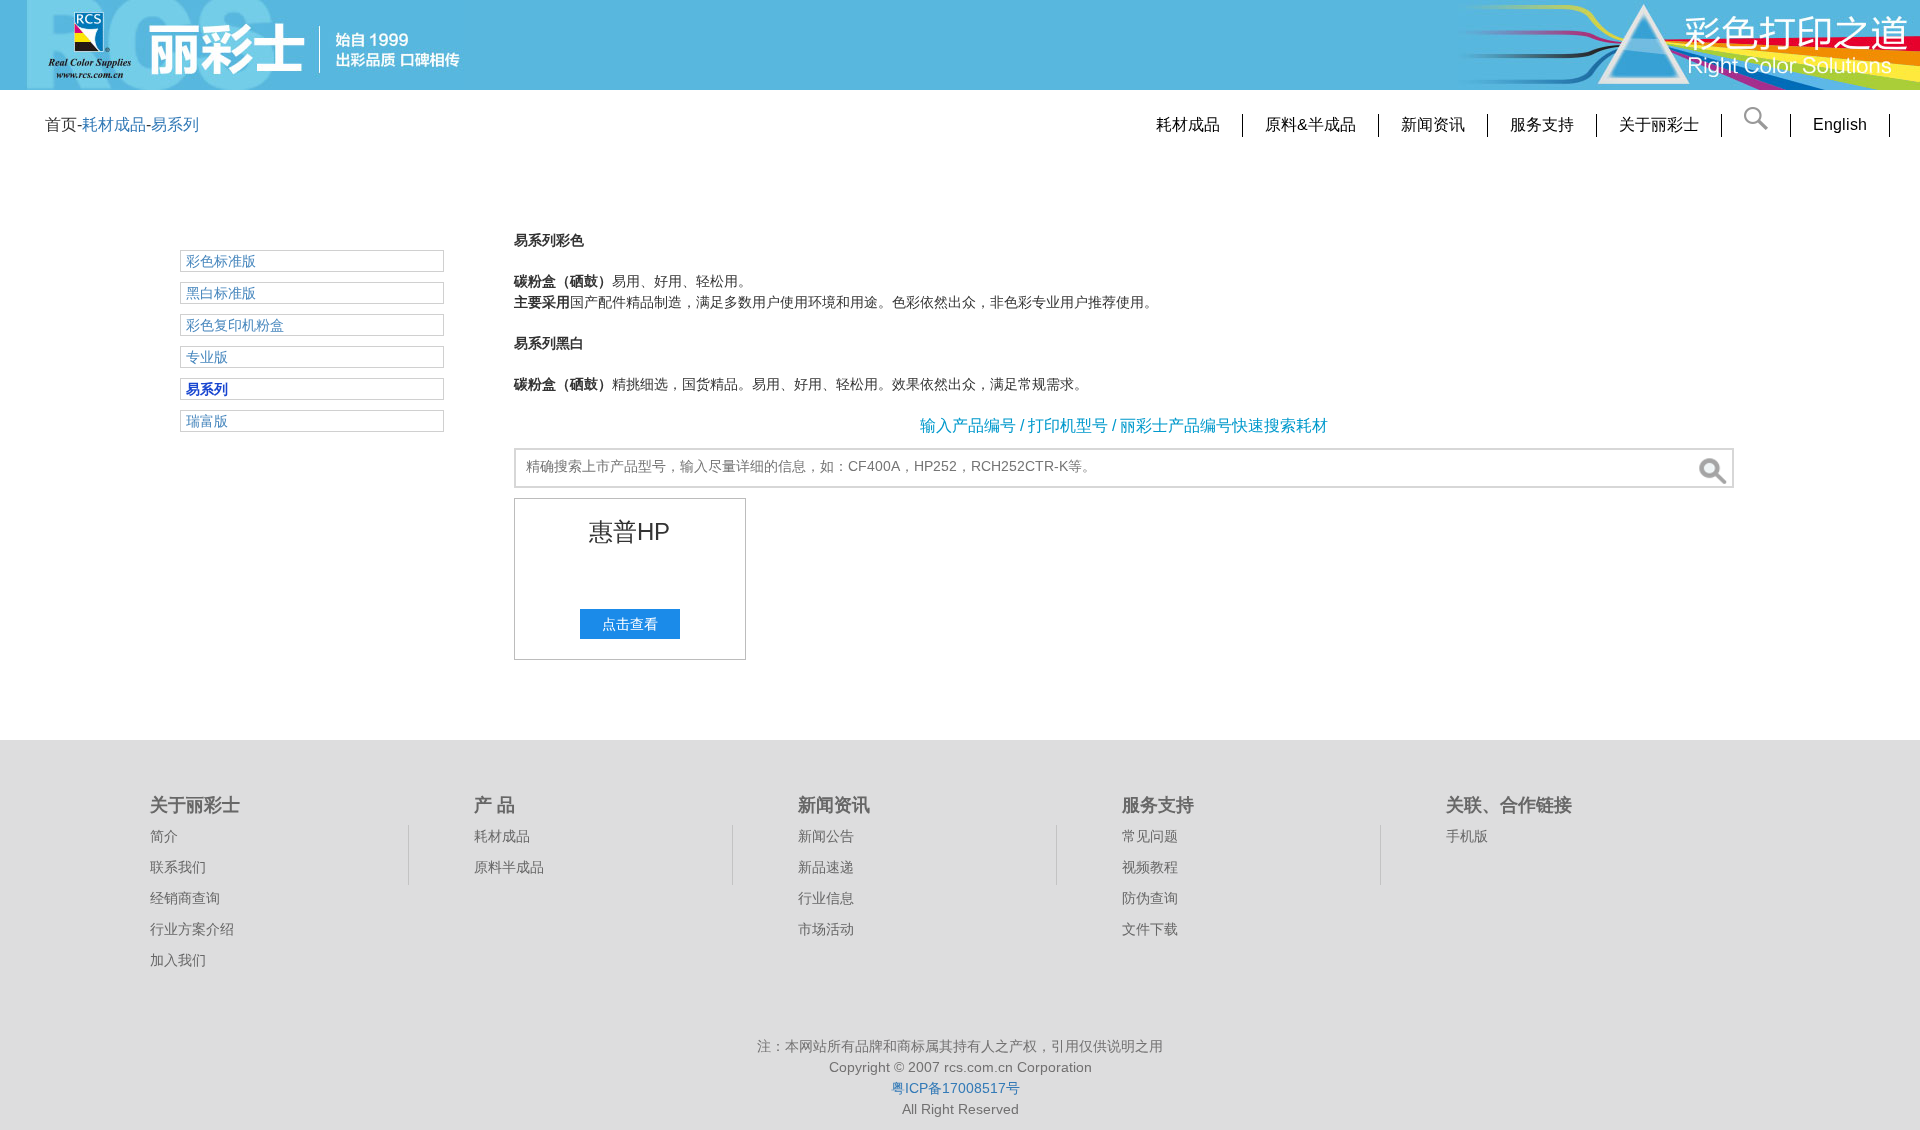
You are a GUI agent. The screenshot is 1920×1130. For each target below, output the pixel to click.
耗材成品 (114, 124)
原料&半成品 (1310, 124)
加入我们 (178, 960)
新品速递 (826, 867)
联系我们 (178, 867)
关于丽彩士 (1659, 124)
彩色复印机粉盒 (235, 325)
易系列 (175, 124)
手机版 (1467, 836)
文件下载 (1150, 929)
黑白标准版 (221, 293)
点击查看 (630, 624)
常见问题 (1150, 836)
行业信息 (826, 898)
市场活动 (826, 929)
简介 (164, 836)
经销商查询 (185, 898)
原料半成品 (509, 867)
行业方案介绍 (192, 929)
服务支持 (1542, 124)
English (1840, 124)
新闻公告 (826, 836)
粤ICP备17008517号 (955, 1088)
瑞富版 (207, 421)
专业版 (207, 357)
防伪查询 (1150, 898)
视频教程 (1150, 867)
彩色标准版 (221, 261)
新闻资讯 (1433, 124)
